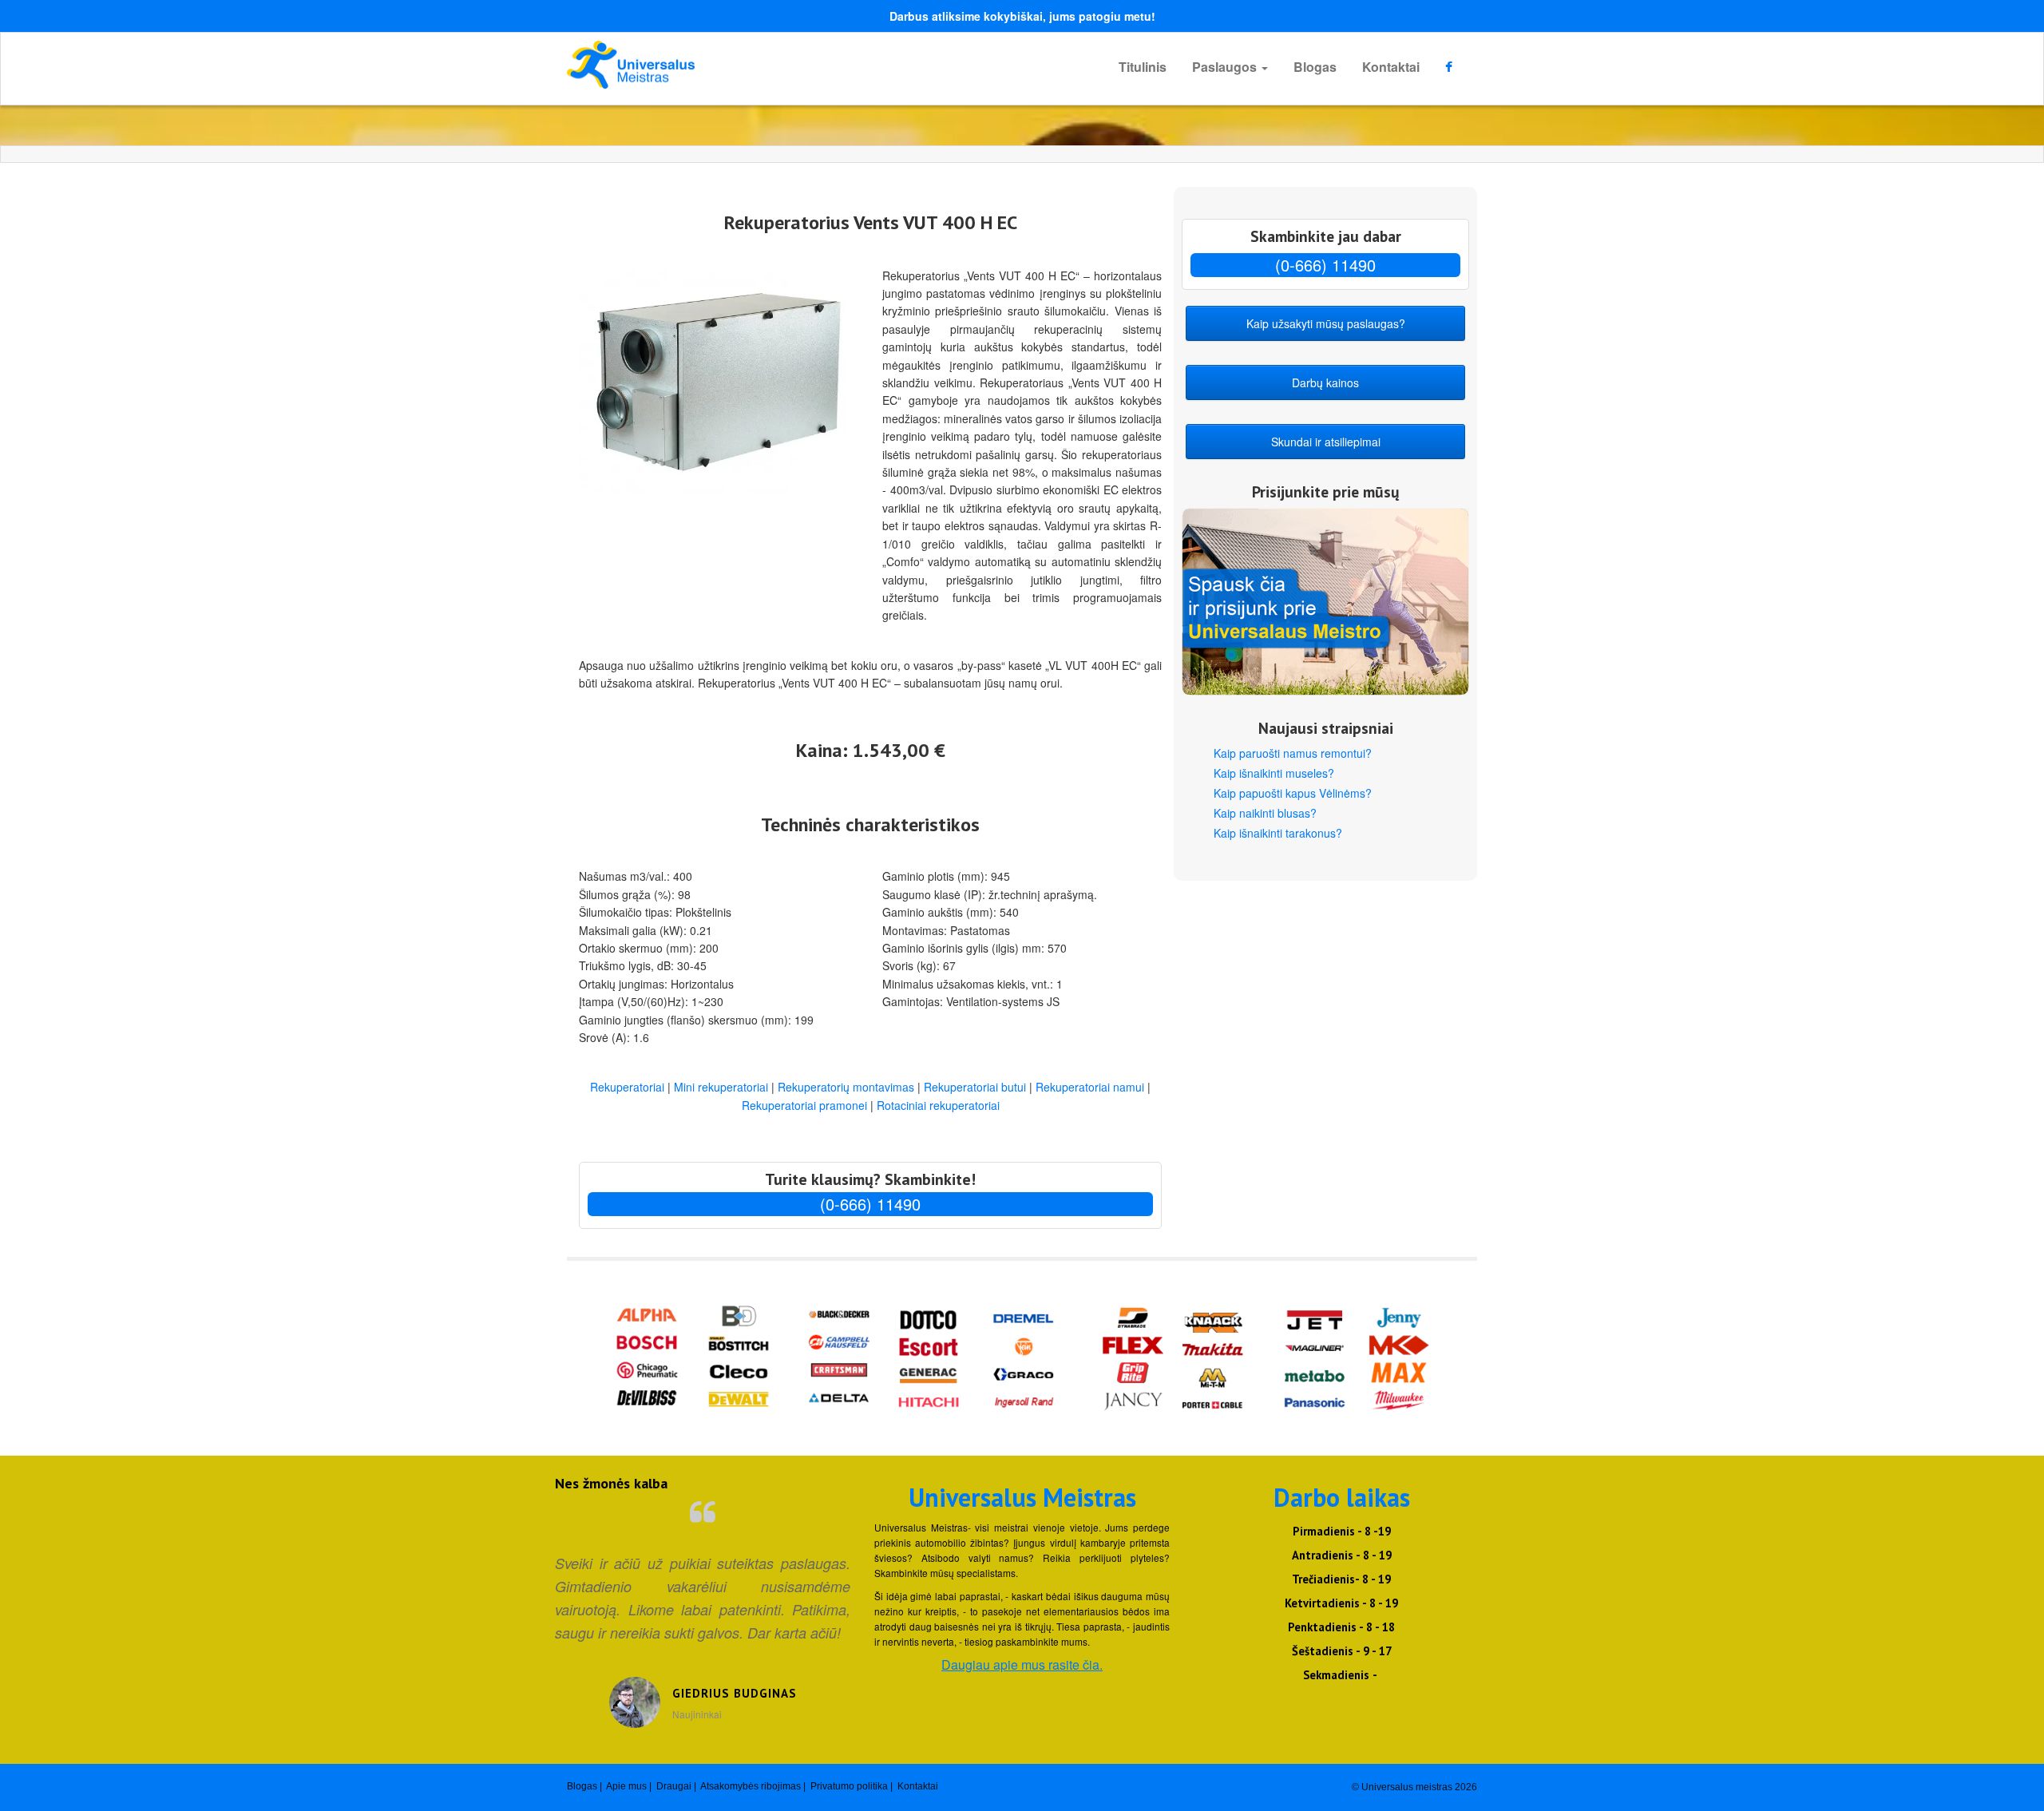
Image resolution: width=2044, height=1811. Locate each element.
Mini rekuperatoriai (721, 1087)
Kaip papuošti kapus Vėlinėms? (1293, 793)
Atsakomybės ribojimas (751, 1786)
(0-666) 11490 (870, 1204)
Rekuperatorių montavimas (846, 1087)
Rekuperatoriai (627, 1087)
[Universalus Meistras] (711, 65)
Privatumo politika (849, 1786)
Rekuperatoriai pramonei (804, 1105)
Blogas (1315, 67)
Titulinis (1143, 67)
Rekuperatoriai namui (1090, 1087)
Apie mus (626, 1786)
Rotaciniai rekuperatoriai (938, 1105)
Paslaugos (1226, 67)
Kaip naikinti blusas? (1265, 813)
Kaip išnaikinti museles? (1274, 773)
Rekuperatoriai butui (975, 1087)
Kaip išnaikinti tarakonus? (1278, 833)
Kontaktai (1391, 67)
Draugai (674, 1786)
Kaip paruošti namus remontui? (1293, 753)
